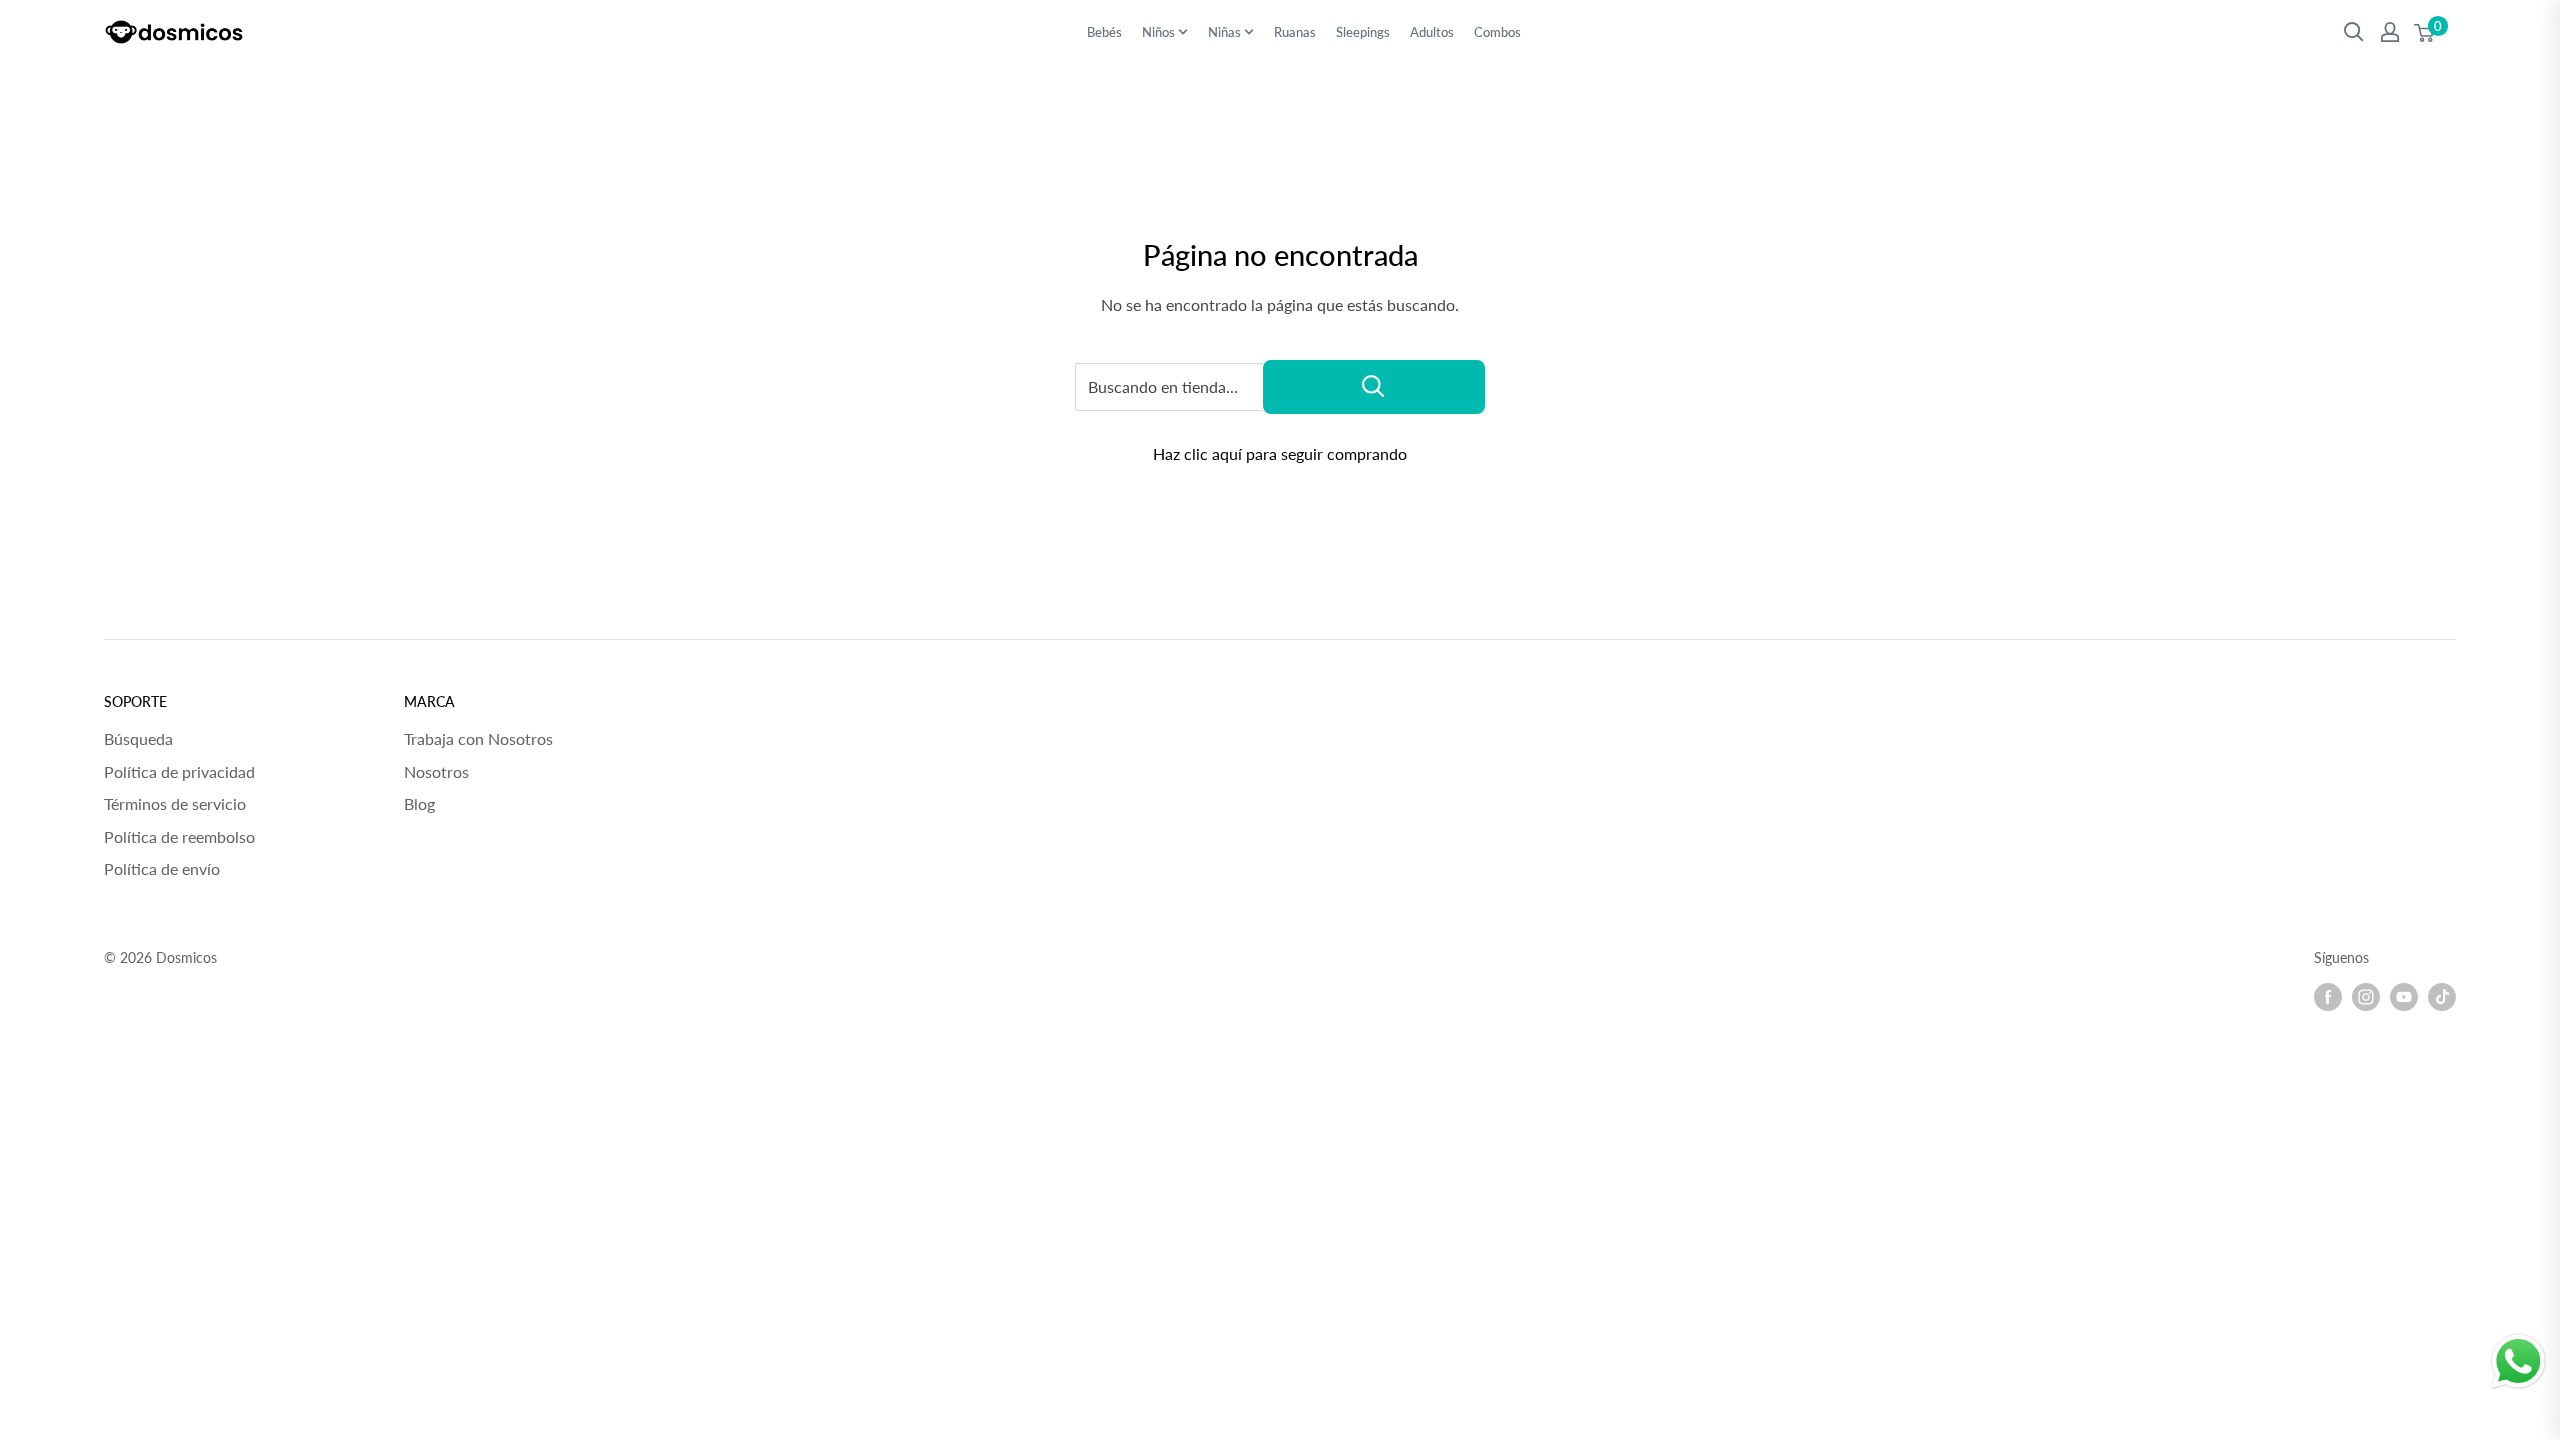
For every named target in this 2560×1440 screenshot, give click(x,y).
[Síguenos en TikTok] (2442, 997)
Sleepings (1363, 32)
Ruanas (1295, 32)
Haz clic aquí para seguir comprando (1280, 453)
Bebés (1104, 32)
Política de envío (162, 868)
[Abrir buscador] (2354, 32)
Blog (419, 803)
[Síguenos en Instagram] (2366, 997)
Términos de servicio (175, 803)
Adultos (1432, 32)
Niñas (1224, 32)
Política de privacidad (179, 771)
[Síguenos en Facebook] (2328, 997)
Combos (1497, 32)
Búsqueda (138, 738)
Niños (1158, 32)
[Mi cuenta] (2390, 32)
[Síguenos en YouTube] (2404, 997)
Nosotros (436, 771)
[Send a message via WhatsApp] (2518, 1361)
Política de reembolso (179, 836)
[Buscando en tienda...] (1374, 387)
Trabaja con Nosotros (478, 738)
